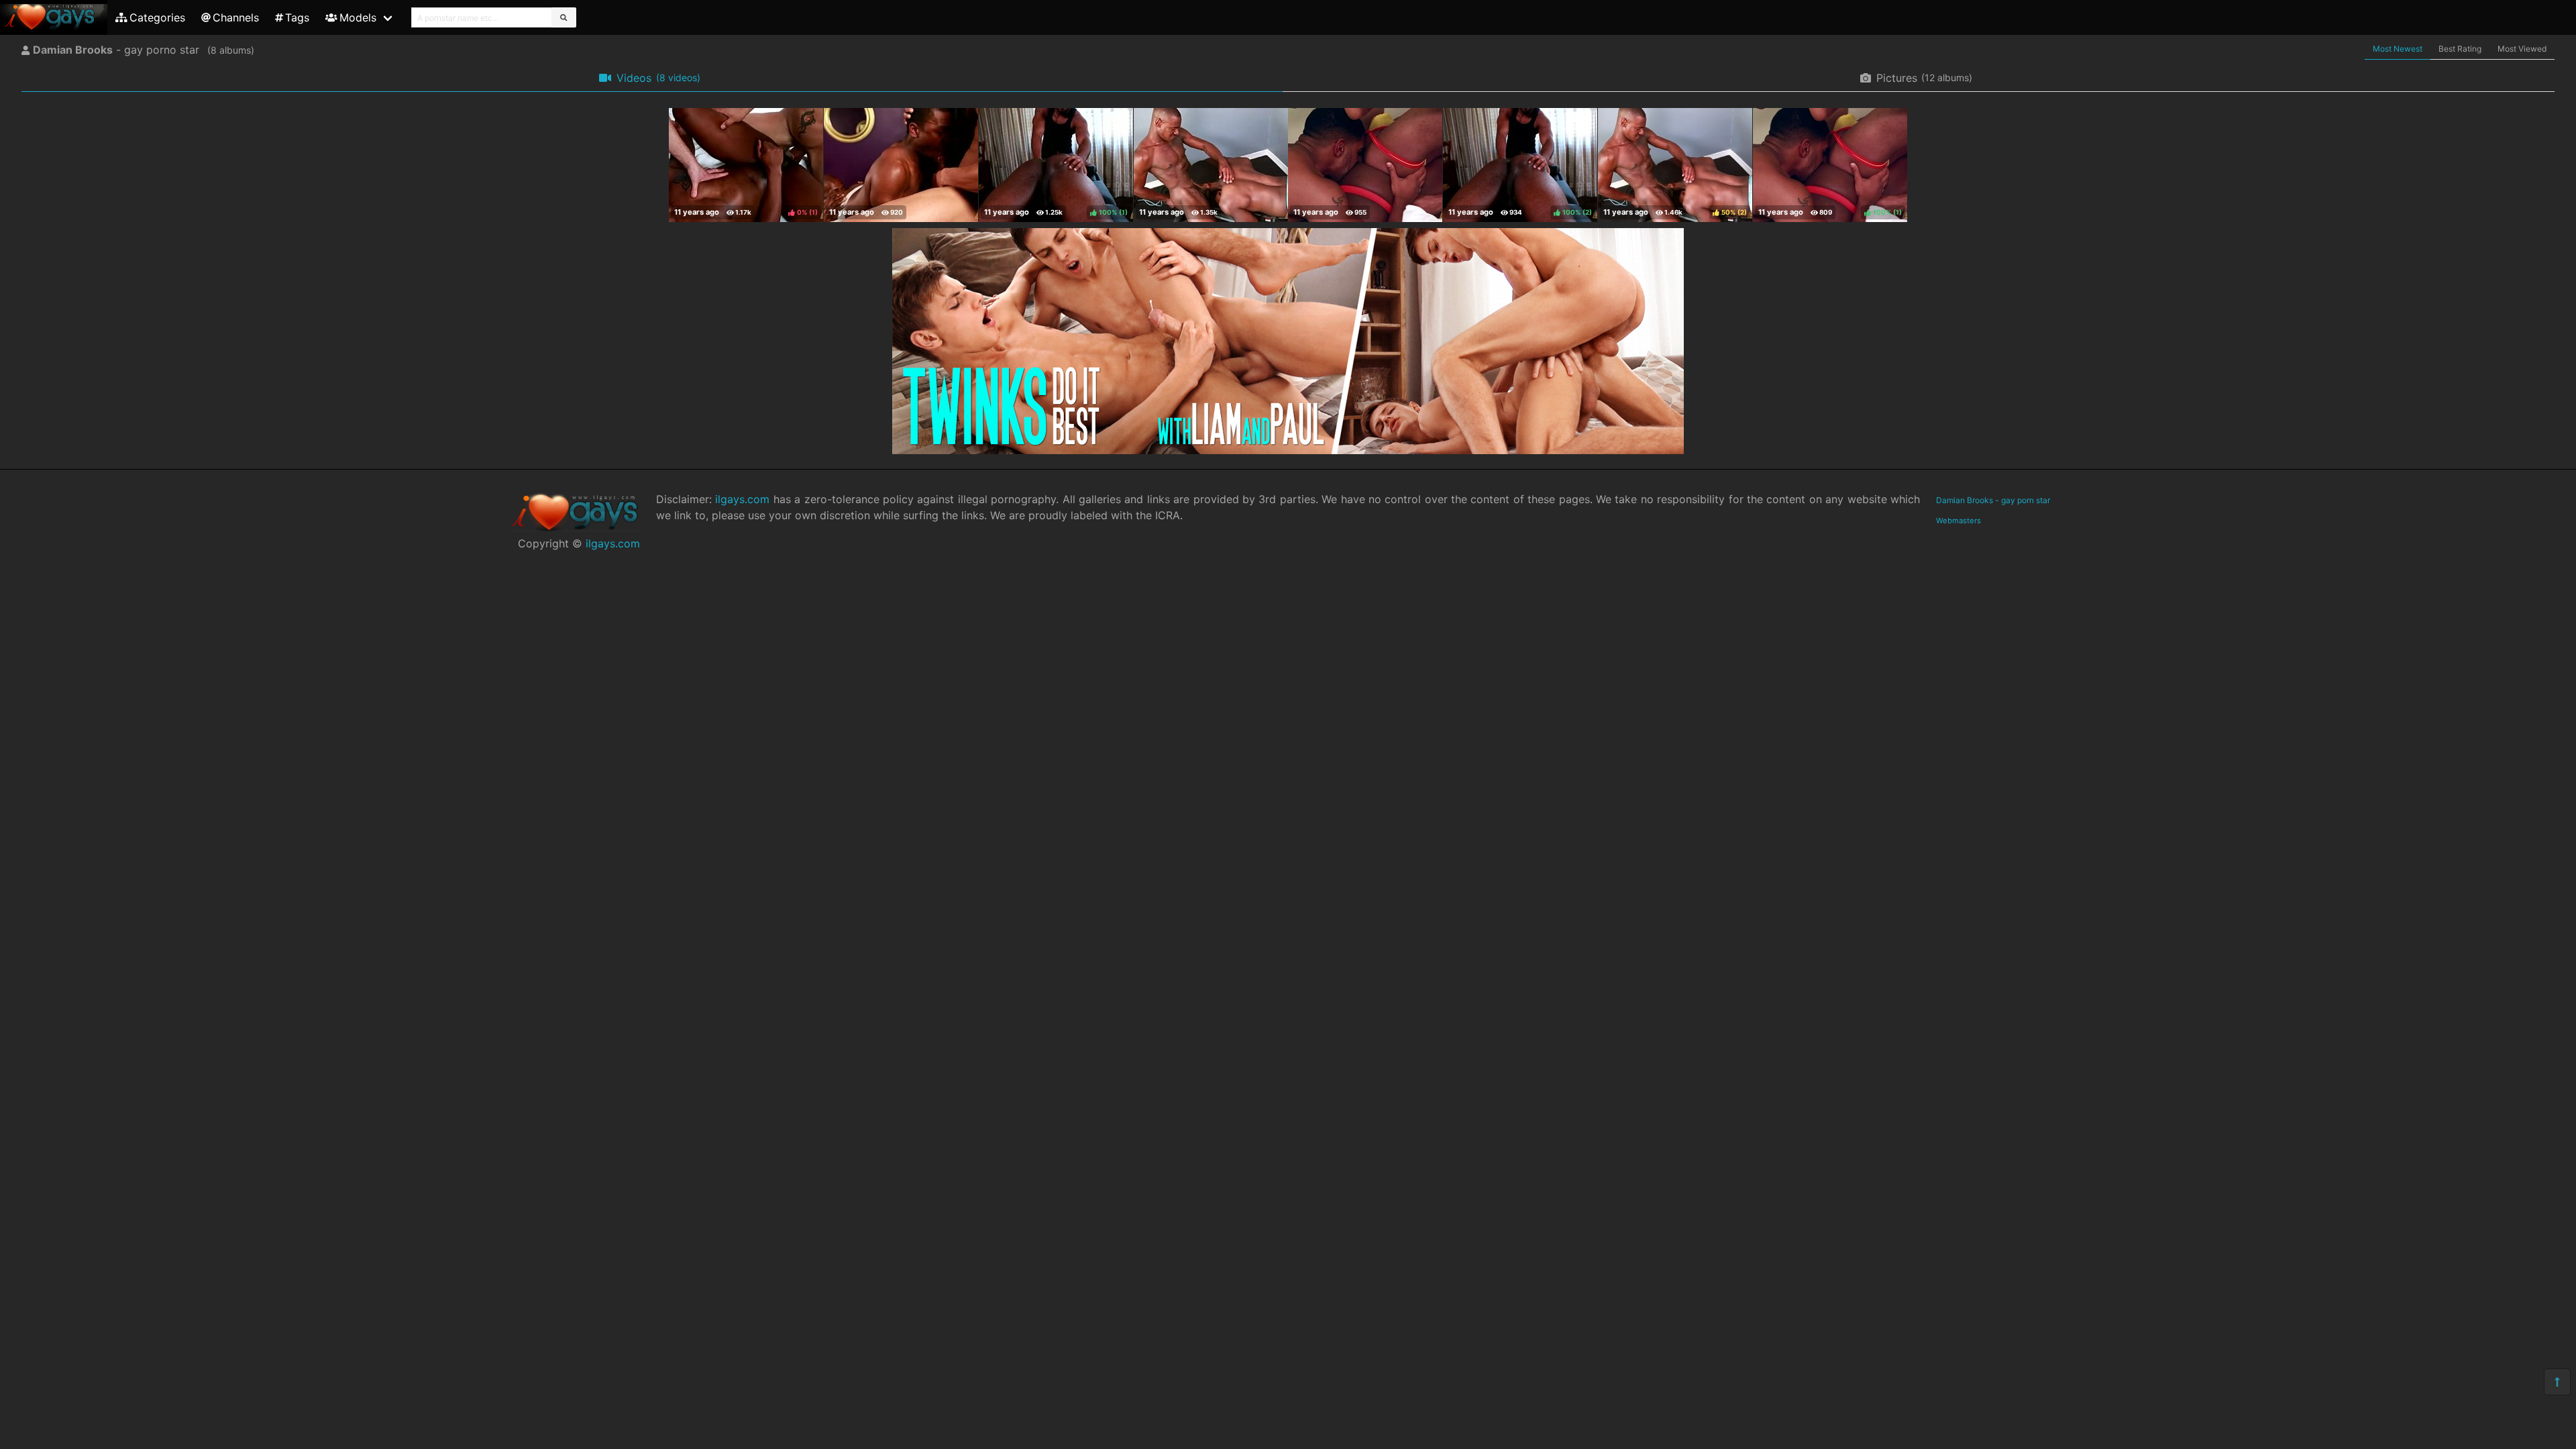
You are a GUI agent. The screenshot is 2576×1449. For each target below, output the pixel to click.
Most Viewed (2522, 49)
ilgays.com (613, 543)
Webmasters (1958, 521)
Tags (297, 17)
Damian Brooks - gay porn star (1993, 500)
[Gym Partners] (1211, 165)
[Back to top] (2557, 1382)
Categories (157, 17)
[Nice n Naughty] (1365, 165)
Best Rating (2460, 49)
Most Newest (2398, 49)
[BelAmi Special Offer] (1288, 450)
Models (358, 17)
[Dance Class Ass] (901, 165)
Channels (236, 17)
